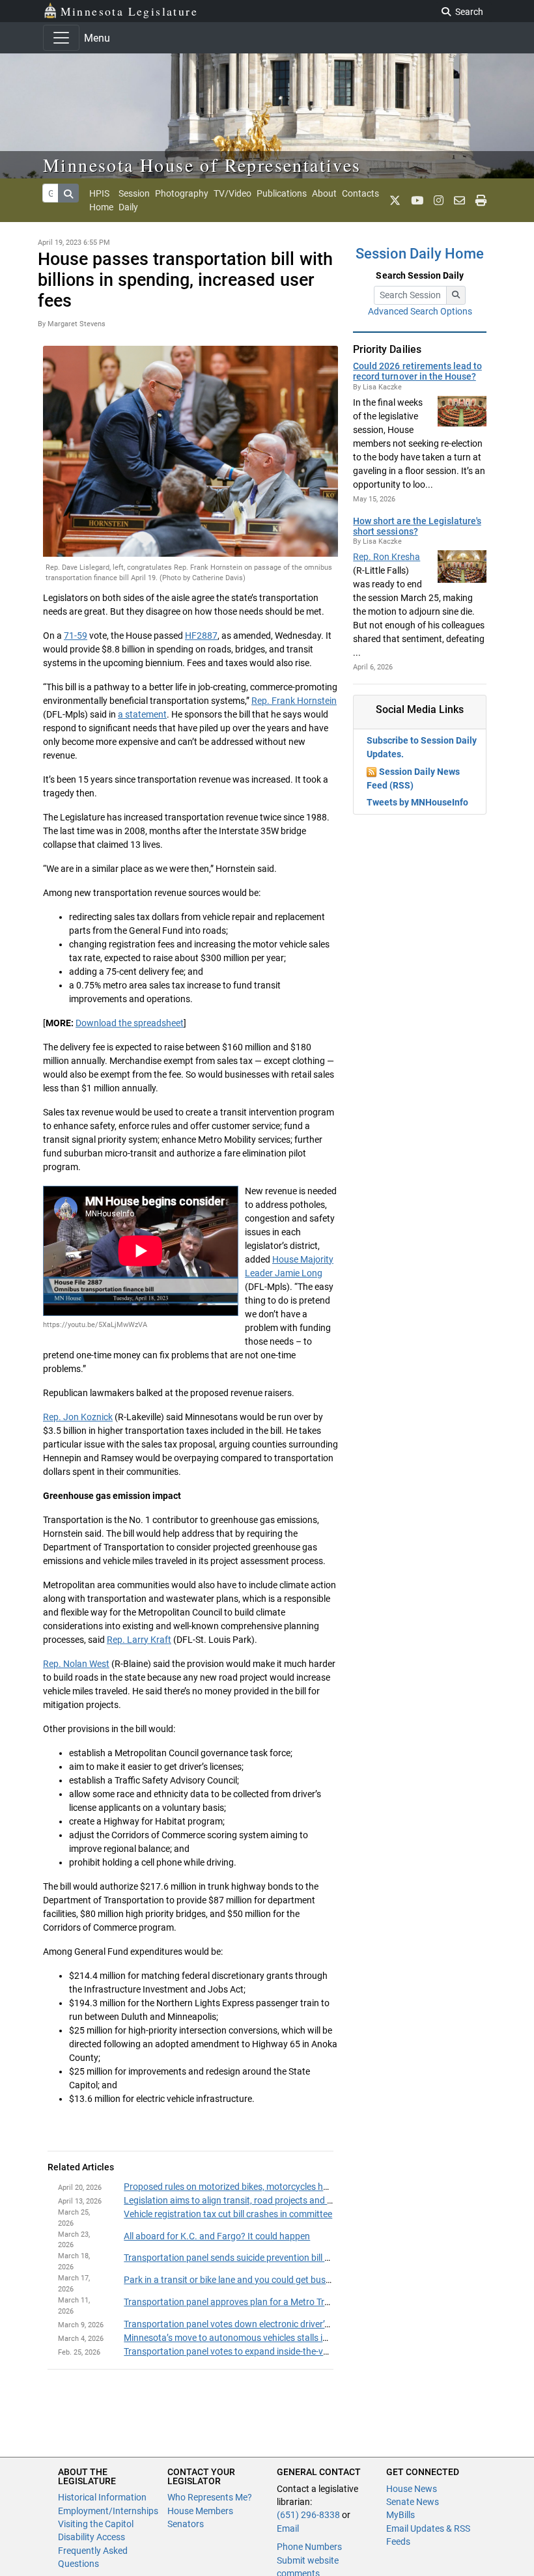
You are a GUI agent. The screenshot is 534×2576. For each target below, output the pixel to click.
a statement (142, 714)
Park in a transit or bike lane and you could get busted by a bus (249, 2280)
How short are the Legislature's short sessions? (417, 526)
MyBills (400, 2515)
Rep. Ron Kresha (386, 557)
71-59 (76, 636)
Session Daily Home (420, 254)
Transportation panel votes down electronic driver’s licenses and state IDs (271, 2324)
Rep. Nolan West (76, 1664)
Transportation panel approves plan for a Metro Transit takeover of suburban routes (292, 2302)
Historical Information (102, 2497)
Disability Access (91, 2537)
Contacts (360, 193)
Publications (282, 193)
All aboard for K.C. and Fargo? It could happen (217, 2236)
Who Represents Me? (210, 2497)
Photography (182, 193)
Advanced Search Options (420, 311)
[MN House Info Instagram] (439, 201)
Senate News (413, 2502)
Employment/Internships (108, 2511)
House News (412, 2489)
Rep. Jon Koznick (78, 1417)
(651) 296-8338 (308, 2515)
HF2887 (201, 636)
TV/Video (232, 193)
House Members (200, 2511)
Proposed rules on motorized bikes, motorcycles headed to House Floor (266, 2187)
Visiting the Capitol (96, 2524)
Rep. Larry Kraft (139, 1640)
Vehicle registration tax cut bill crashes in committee (228, 2214)
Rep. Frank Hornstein (294, 701)
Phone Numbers (309, 2547)
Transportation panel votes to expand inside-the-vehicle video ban (255, 2351)
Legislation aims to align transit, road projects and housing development (269, 2200)
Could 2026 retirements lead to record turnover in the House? (417, 371)
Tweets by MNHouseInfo (417, 802)
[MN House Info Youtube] (417, 201)
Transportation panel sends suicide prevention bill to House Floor (254, 2258)
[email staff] (459, 201)
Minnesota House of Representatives (202, 165)
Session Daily (134, 200)
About (324, 193)
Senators (186, 2524)
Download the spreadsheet (130, 1023)
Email (288, 2528)
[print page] (481, 201)
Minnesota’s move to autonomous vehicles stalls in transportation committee (279, 2338)
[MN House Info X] (395, 201)
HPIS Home (101, 200)
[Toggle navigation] (61, 38)
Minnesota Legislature (129, 11)
